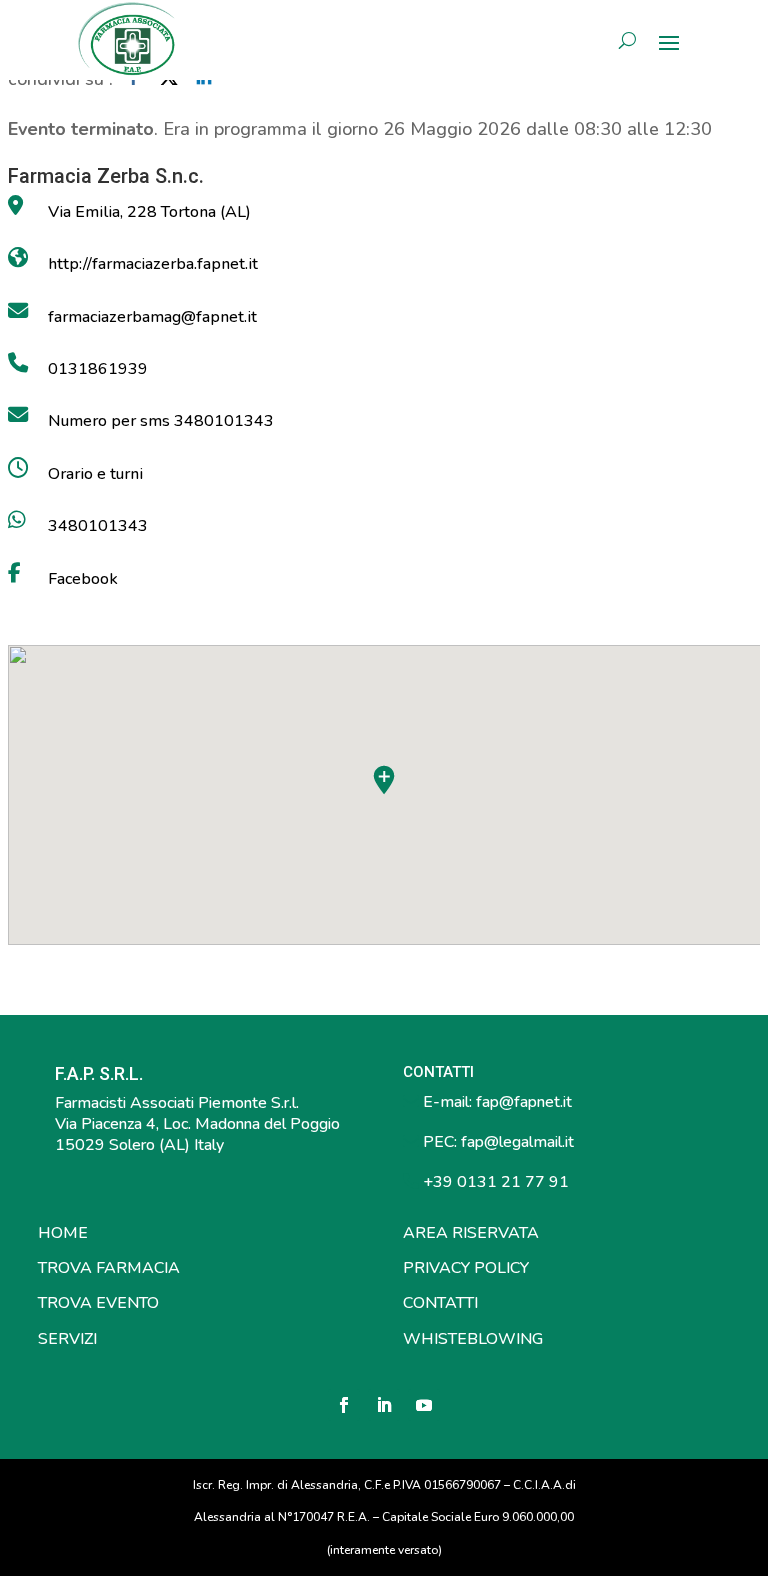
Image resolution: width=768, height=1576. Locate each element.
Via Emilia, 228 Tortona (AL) (149, 212)
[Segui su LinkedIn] (384, 1405)
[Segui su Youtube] (424, 1405)
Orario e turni (95, 474)
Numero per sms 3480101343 (161, 421)
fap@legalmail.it (517, 1142)
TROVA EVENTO (98, 1303)
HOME (63, 1233)
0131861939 (98, 369)
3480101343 (98, 526)
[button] (384, 780)
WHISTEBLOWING (473, 1339)
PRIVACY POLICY (466, 1268)
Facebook (83, 579)
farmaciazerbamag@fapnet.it (152, 317)
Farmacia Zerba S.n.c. (106, 176)
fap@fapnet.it (524, 1102)
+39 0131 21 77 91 (494, 1182)
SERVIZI (67, 1339)
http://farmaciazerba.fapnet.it (153, 264)
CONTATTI (440, 1303)
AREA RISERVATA (471, 1233)
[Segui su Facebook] (344, 1405)
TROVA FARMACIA (109, 1268)
